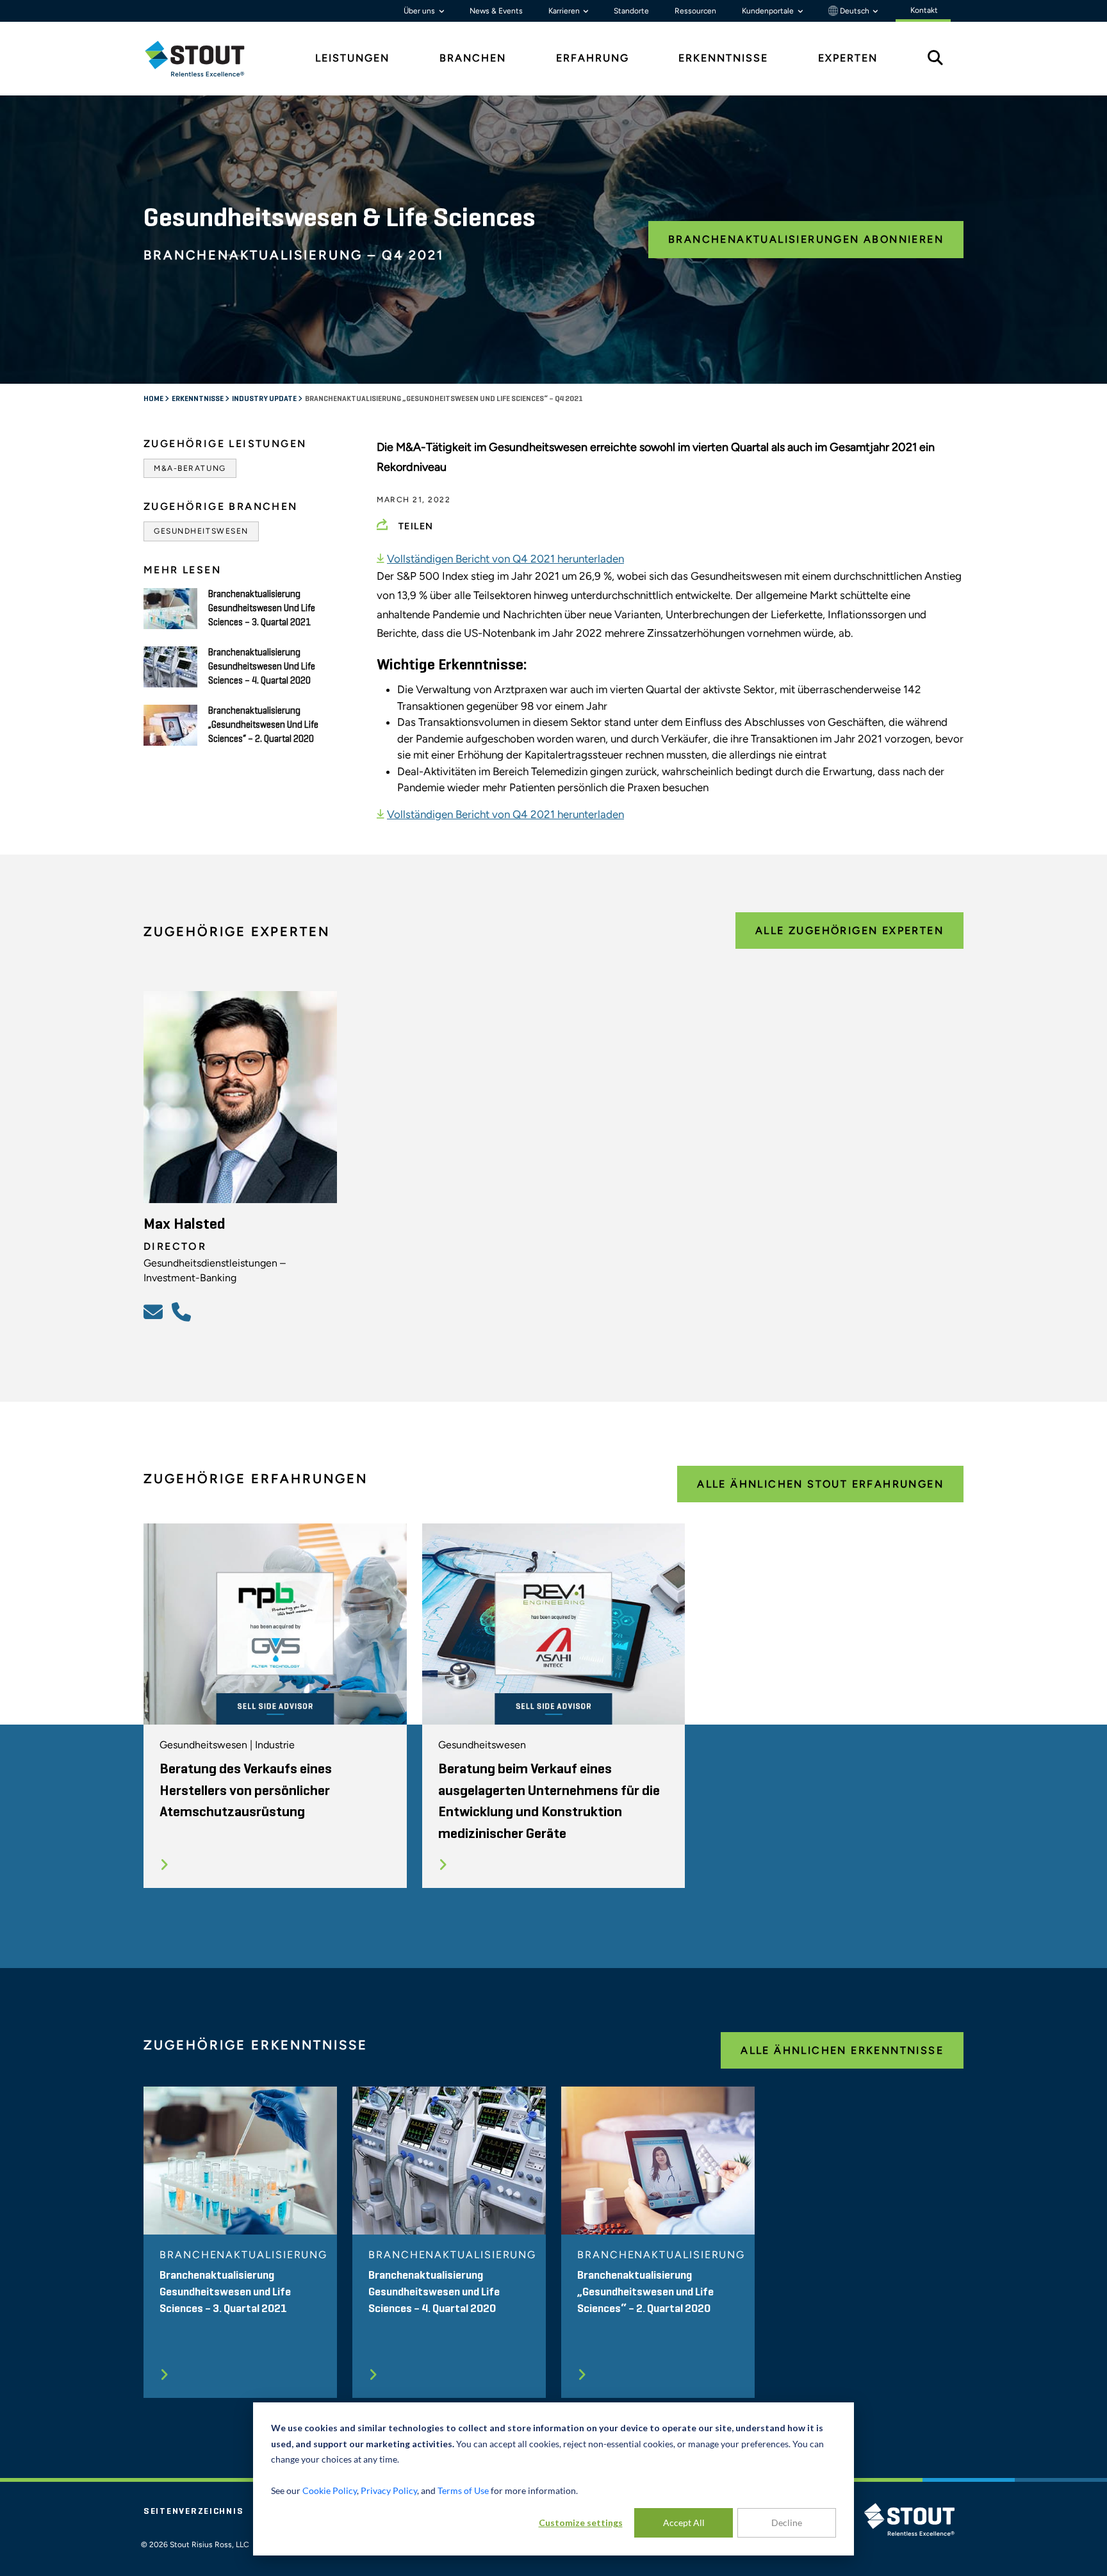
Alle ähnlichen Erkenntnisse (842, 2050)
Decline (787, 2523)
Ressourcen (695, 11)
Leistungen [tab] (352, 58)
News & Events (496, 11)
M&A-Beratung (190, 468)
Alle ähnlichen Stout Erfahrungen (820, 1484)
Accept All (684, 2523)
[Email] (155, 1311)
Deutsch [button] (855, 11)
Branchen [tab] (473, 58)
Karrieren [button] (565, 11)
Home (154, 399)
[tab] (204, 59)
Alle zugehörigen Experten (849, 931)
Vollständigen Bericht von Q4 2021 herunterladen (505, 559)
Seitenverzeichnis (193, 2511)
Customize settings (581, 2523)
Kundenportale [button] (769, 11)
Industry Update (265, 399)
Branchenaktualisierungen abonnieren (806, 239)
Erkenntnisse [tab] (723, 58)
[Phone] (183, 1311)
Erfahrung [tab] (593, 58)
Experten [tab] (848, 58)
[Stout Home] (204, 59)
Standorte (631, 11)
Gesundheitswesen (201, 531)
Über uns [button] (420, 11)
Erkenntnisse (198, 399)
